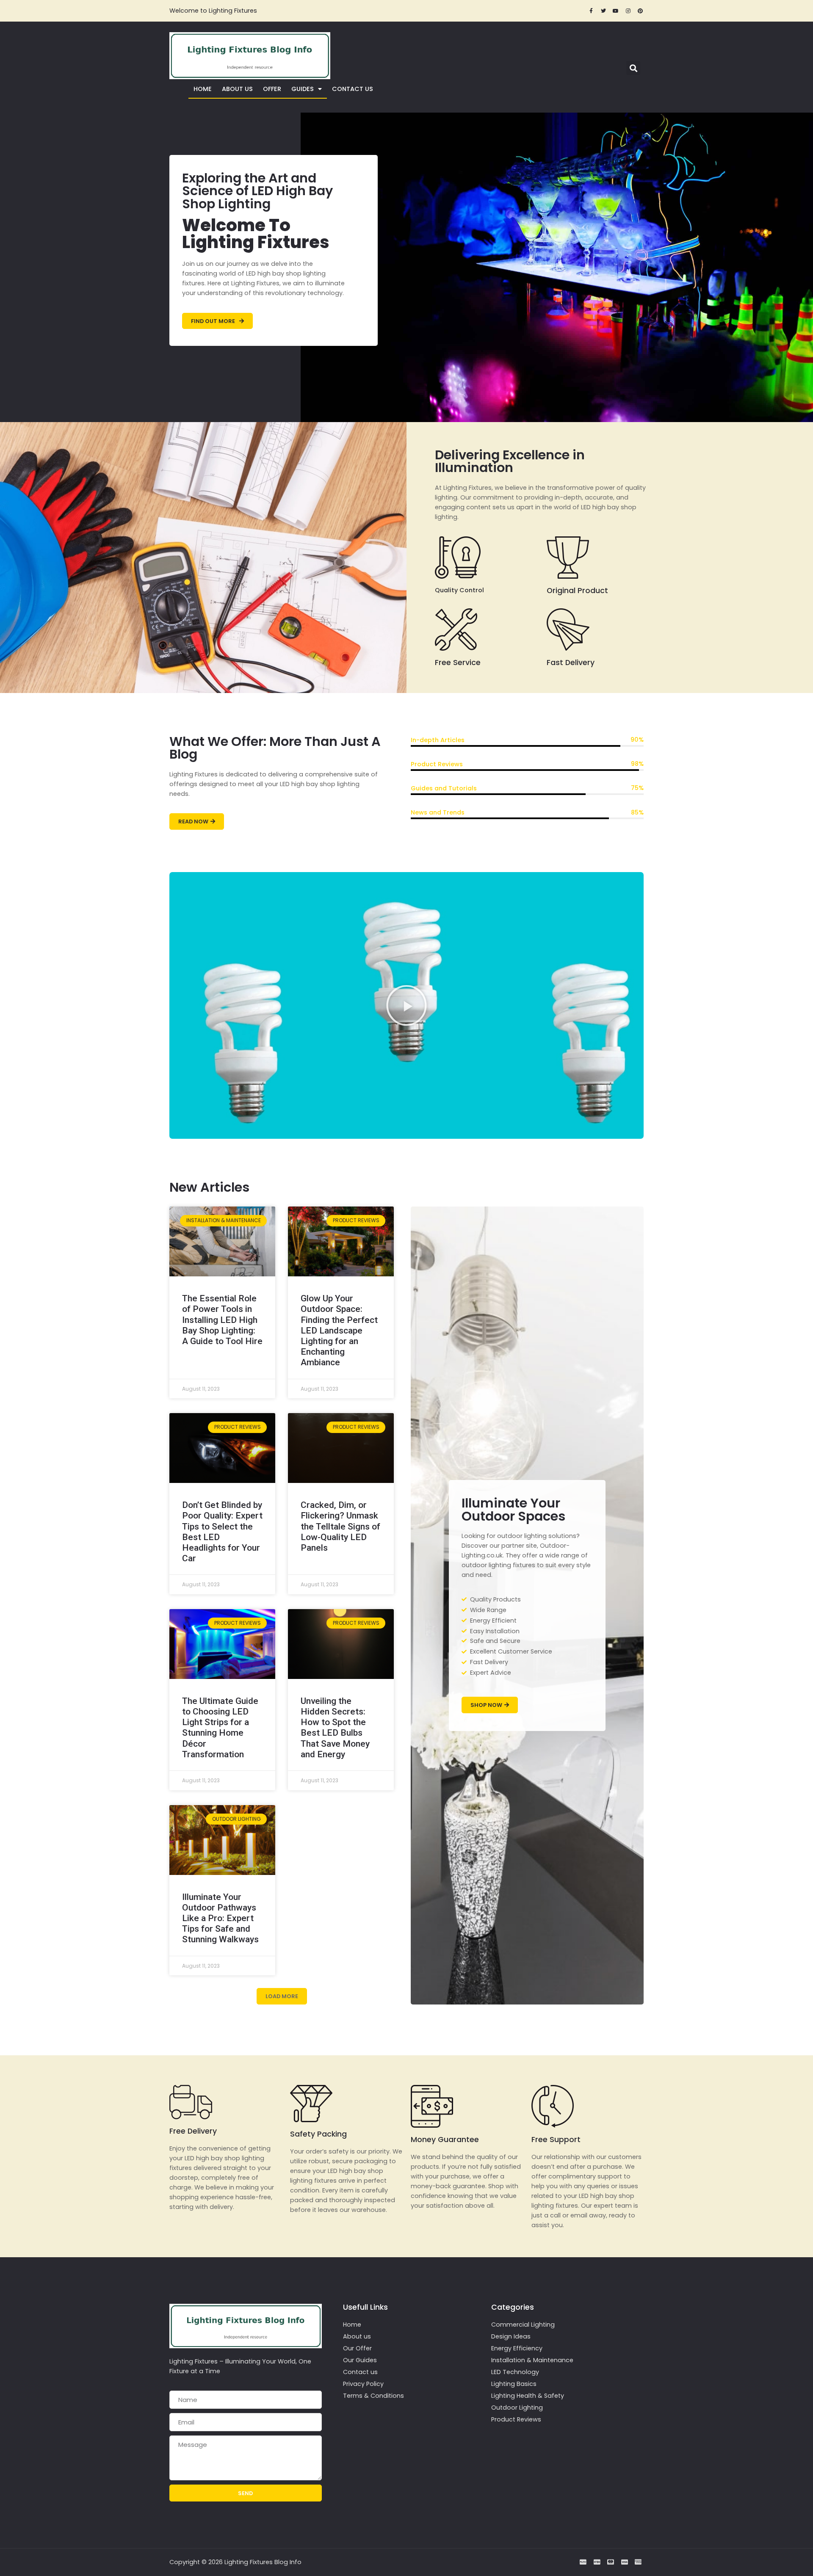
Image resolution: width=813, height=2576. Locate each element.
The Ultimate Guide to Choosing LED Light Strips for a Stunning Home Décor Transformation (220, 1728)
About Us (237, 89)
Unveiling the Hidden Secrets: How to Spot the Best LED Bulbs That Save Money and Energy (335, 1728)
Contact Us (353, 89)
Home (203, 89)
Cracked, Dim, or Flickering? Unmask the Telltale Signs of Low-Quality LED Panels (340, 1526)
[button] (633, 68)
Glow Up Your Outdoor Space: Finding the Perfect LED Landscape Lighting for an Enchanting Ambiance (339, 1330)
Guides (303, 89)
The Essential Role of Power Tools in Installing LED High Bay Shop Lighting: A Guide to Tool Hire (222, 1320)
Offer (272, 89)
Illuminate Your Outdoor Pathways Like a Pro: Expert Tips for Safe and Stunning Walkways (220, 1918)
